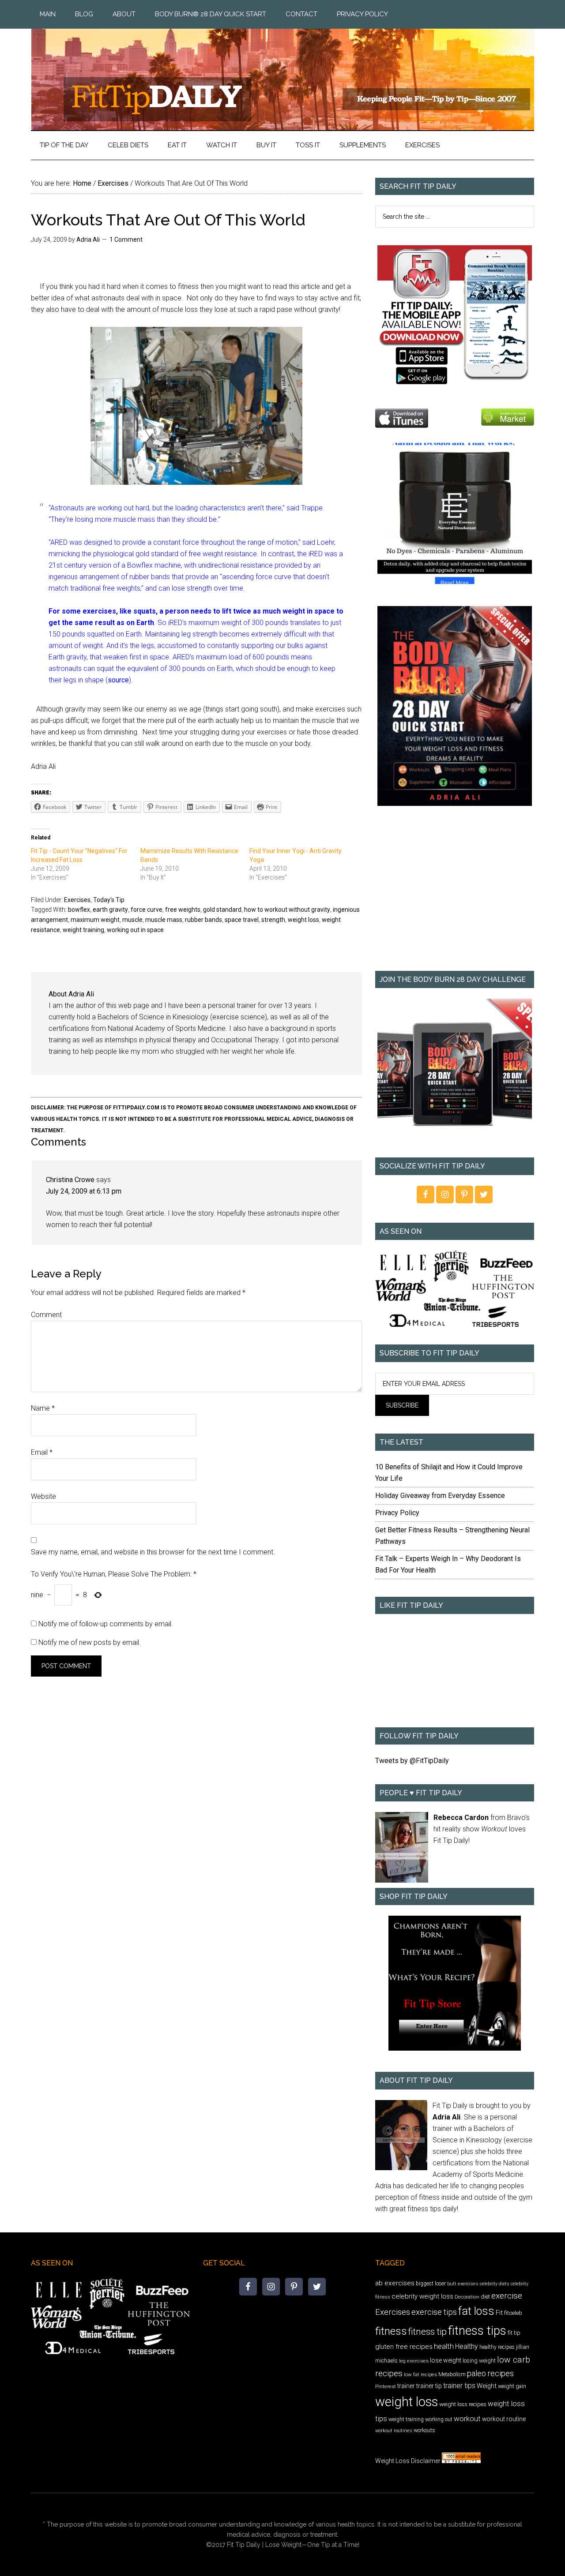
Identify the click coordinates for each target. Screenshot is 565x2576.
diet (485, 2297)
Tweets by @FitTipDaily (412, 1761)
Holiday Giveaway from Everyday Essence (440, 1496)
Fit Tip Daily (282, 72)
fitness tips (477, 2331)
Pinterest (386, 2386)
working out (439, 2419)
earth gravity (110, 910)
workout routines (394, 2431)
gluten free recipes (404, 2347)
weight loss (303, 920)
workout (467, 2419)
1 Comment (126, 240)
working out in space (135, 930)
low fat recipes (420, 2374)
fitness (391, 2331)
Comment (46, 1315)
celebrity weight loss (422, 2296)
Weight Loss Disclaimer (408, 2461)
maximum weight (95, 920)
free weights (183, 910)
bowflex (79, 910)
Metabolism (452, 2374)
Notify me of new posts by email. (90, 1642)
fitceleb (513, 2313)
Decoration (467, 2297)
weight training (83, 930)
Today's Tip (109, 900)
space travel (242, 920)
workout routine (504, 2419)
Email (42, 1452)
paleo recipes (490, 2373)
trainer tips (459, 2386)
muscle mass (164, 920)
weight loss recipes (463, 2404)
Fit (499, 2313)
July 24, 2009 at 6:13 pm (84, 1191)
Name (43, 1408)
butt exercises (463, 2284)
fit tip (514, 2333)
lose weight (446, 2360)
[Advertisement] (455, 895)
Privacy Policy (397, 1513)
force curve (147, 910)
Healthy (467, 2346)
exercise (507, 2296)
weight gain (512, 2386)
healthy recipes (497, 2347)
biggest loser (431, 2284)
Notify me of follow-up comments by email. (106, 1624)
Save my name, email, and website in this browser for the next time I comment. (153, 1552)
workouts (424, 2430)
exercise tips (434, 2312)
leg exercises (414, 2361)
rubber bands (203, 920)
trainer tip (429, 2386)
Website (43, 1496)
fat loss (476, 2311)
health (444, 2346)
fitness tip (428, 2332)
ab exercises (395, 2283)
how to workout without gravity (287, 910)
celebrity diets (495, 2284)
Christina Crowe (70, 1180)
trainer (406, 2386)
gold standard (222, 910)
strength (273, 920)
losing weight (479, 2361)
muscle (132, 920)
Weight (487, 2386)
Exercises (77, 900)
